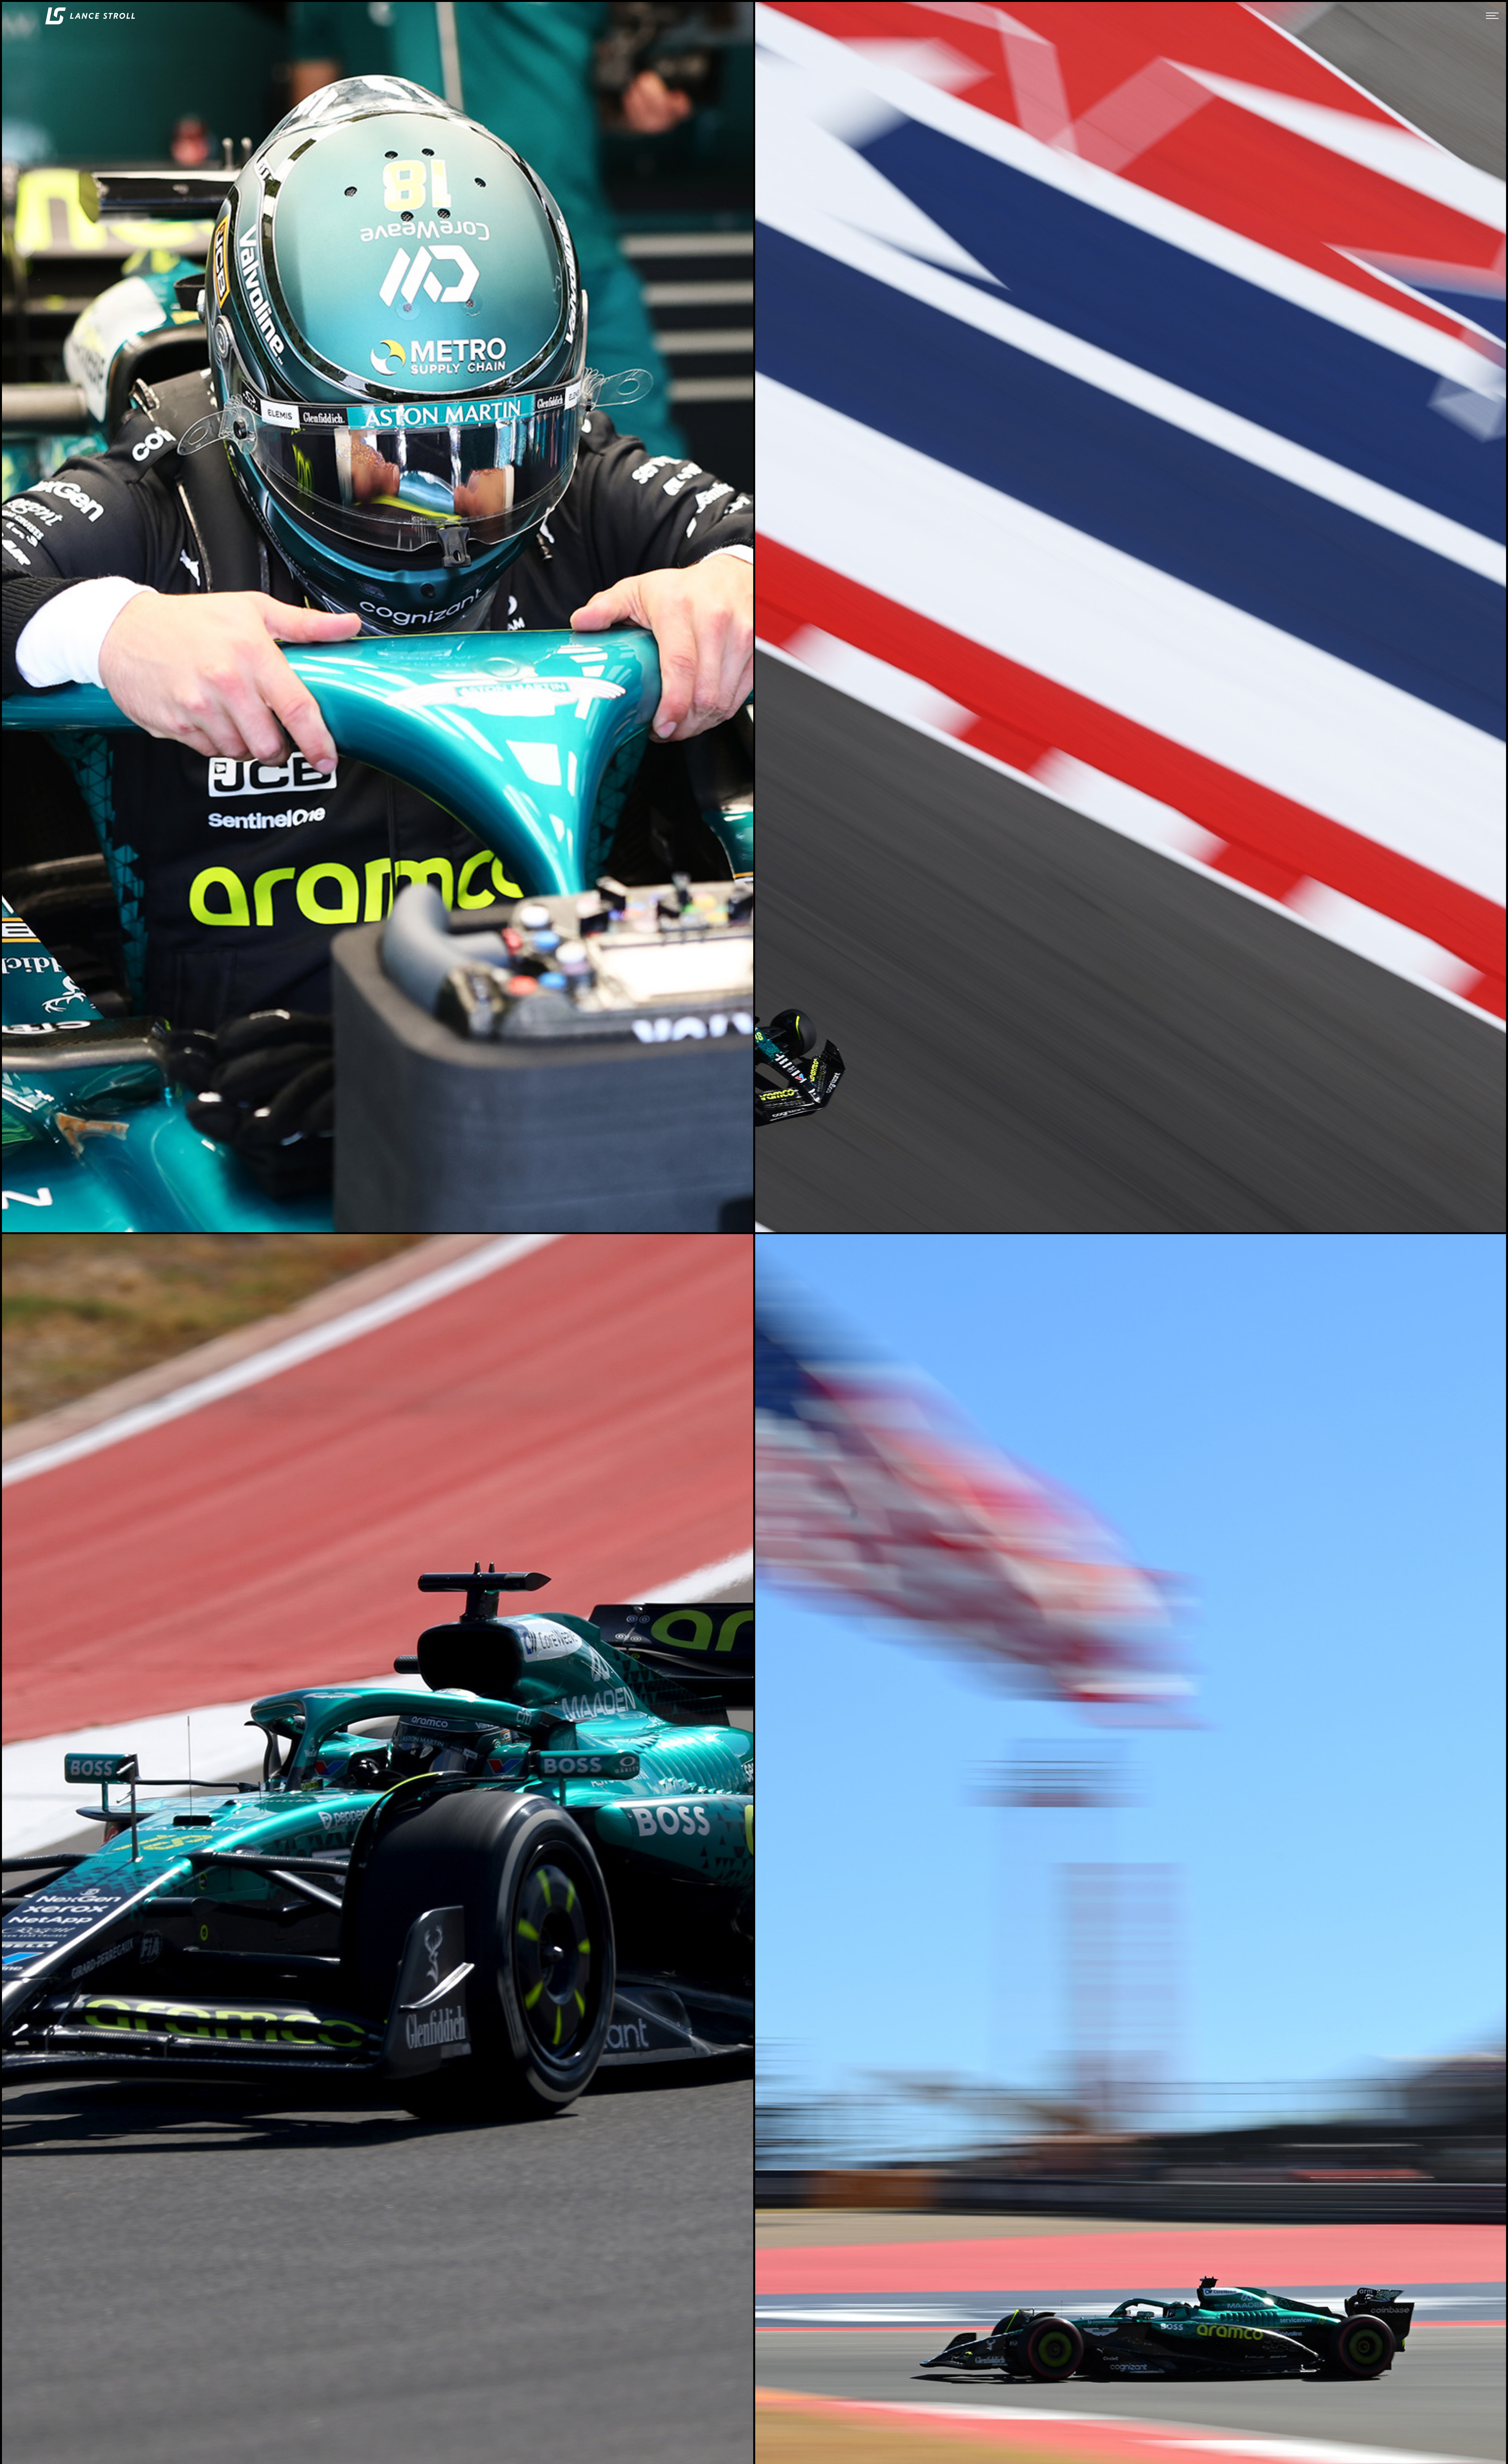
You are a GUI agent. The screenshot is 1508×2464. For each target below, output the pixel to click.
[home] (90, 16)
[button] (1492, 16)
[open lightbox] (378, 617)
